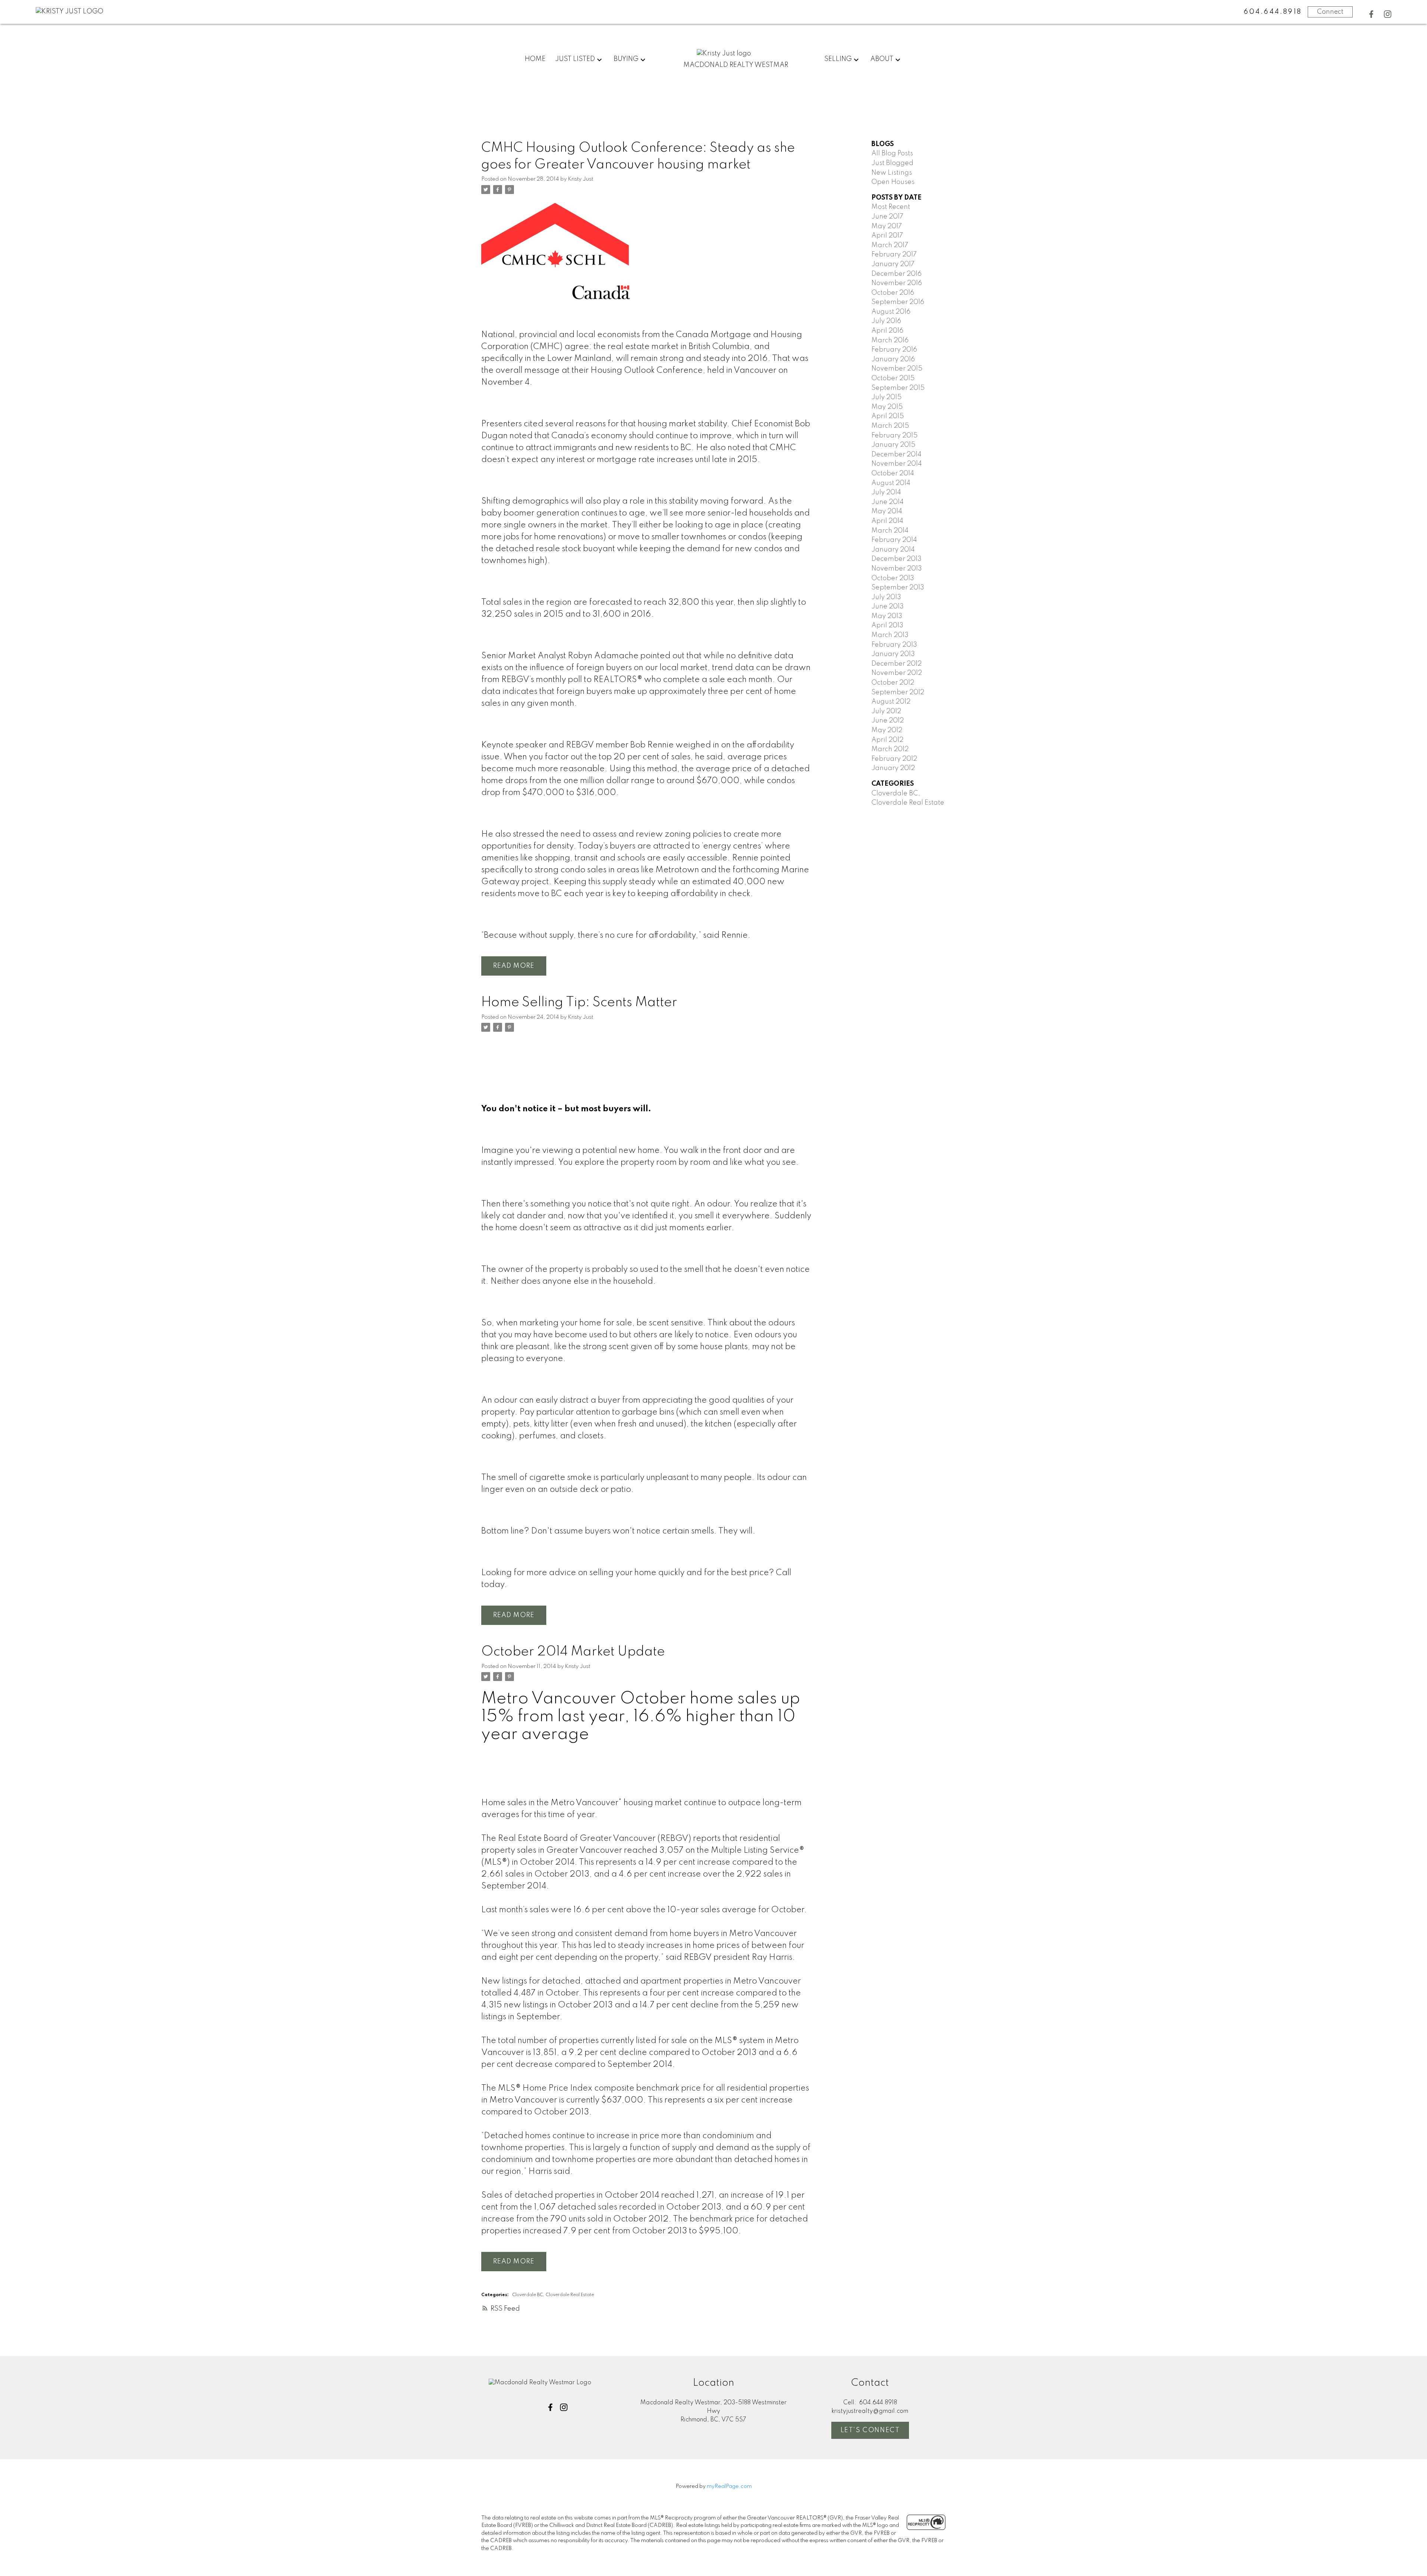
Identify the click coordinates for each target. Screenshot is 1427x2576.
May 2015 (887, 407)
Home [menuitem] (535, 59)
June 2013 (888, 607)
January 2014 (893, 550)
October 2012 (893, 683)
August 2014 (891, 483)
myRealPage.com (729, 2486)
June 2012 (888, 721)
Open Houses (893, 182)
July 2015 (886, 397)
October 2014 (893, 473)
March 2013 (890, 635)
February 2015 (894, 436)
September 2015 (898, 388)
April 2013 (887, 626)
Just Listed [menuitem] (575, 59)
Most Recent (891, 207)
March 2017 (890, 245)
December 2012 (897, 664)
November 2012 (897, 673)
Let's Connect (870, 2430)
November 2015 (897, 369)
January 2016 (893, 359)
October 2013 (893, 578)
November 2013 (897, 569)
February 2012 (894, 759)
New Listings (892, 173)
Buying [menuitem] (626, 59)
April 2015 (888, 416)
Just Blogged (892, 163)
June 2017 (887, 217)
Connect (1330, 12)
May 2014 (887, 511)
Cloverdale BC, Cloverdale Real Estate (553, 2295)
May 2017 (887, 226)
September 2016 (898, 302)
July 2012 (886, 711)
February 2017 (894, 255)
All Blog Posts (892, 153)
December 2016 (897, 274)
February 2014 (894, 540)
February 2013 (894, 645)
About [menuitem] (882, 59)
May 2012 (887, 730)
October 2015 (893, 378)
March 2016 (890, 340)
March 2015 (890, 426)
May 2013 (887, 616)
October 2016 (893, 293)
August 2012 (891, 702)
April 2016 (887, 331)
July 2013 (886, 597)
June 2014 (888, 502)
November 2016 (897, 283)
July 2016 (886, 321)
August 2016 (891, 312)
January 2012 (893, 768)
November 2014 (897, 464)
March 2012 (890, 749)
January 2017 (893, 264)
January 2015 (893, 445)
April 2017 (887, 236)
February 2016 (894, 350)
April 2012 (887, 740)
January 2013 (893, 654)
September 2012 (898, 692)
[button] (1371, 14)
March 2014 (890, 531)
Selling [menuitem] (838, 59)
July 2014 (886, 492)
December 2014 (897, 455)
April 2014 (887, 521)
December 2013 (897, 559)
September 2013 (898, 588)
